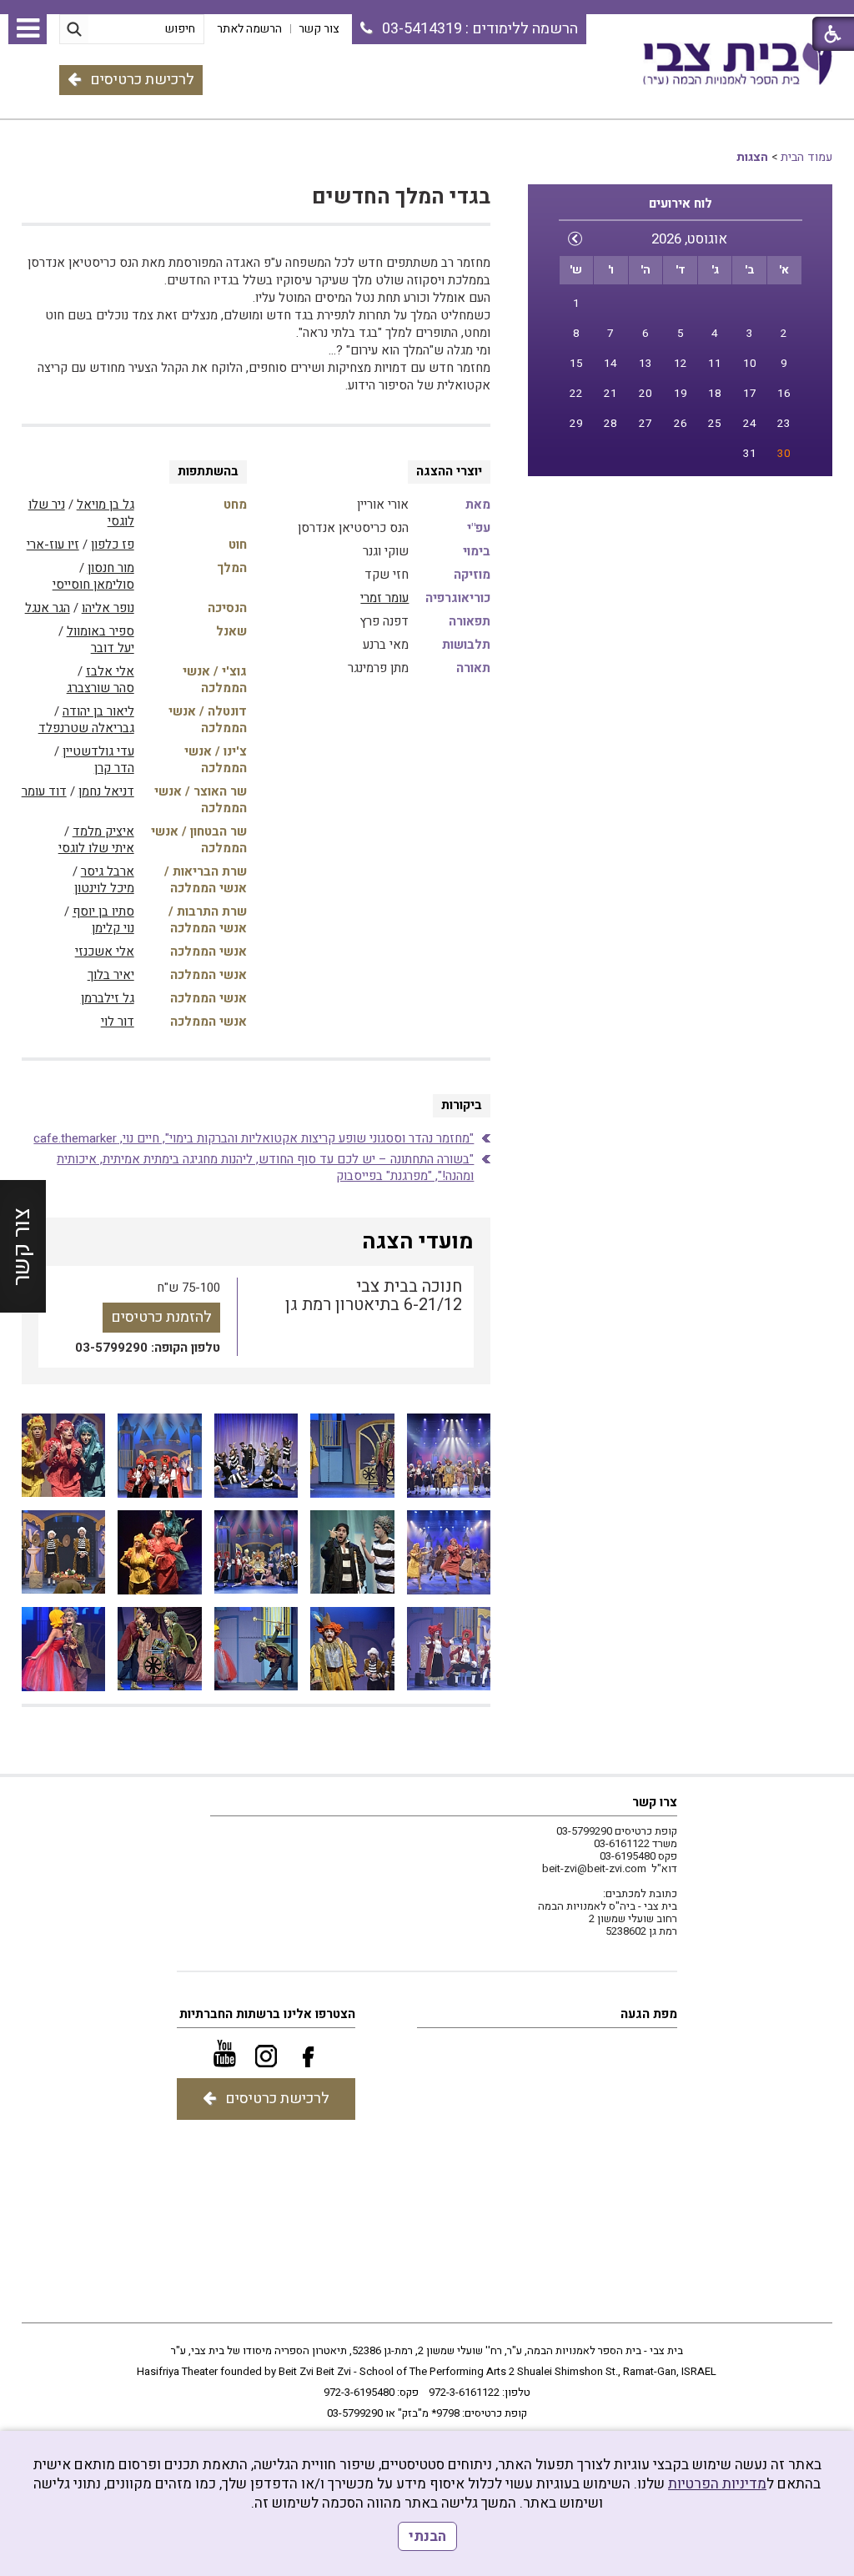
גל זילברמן (108, 998)
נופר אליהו (108, 608)
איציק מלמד (103, 831)
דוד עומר (44, 791)
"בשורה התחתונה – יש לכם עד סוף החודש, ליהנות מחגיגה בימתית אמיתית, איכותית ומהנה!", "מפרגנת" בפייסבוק (265, 1167)
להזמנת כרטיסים (161, 1317)
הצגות (752, 157)
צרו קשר (655, 1802)
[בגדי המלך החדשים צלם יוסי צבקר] (449, 1456)
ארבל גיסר (108, 871)
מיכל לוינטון (104, 888)
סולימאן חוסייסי (93, 585)
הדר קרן (114, 768)
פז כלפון (113, 545)
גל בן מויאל (105, 505)
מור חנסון (111, 568)
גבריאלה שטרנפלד (86, 728)
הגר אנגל (48, 608)
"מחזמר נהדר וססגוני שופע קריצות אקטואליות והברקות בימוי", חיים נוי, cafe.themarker (254, 1138)
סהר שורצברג (100, 688)
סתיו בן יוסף (103, 911)
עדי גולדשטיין (98, 751)
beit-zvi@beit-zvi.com (594, 1868)
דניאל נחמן (106, 791)
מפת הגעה (649, 2014)
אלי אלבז (110, 671)
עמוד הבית (806, 157)
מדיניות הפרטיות (717, 2484)
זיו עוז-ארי (53, 545)
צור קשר (22, 1246)
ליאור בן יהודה (98, 711)
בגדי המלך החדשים (401, 197)
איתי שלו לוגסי (96, 848)
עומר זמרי (384, 598)
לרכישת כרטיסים (142, 80)
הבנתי (427, 2536)
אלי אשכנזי (105, 952)
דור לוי (118, 1022)
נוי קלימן (113, 928)
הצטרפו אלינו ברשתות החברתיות (267, 2014)
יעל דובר (113, 648)
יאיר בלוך (111, 975)
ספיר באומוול (100, 631)
